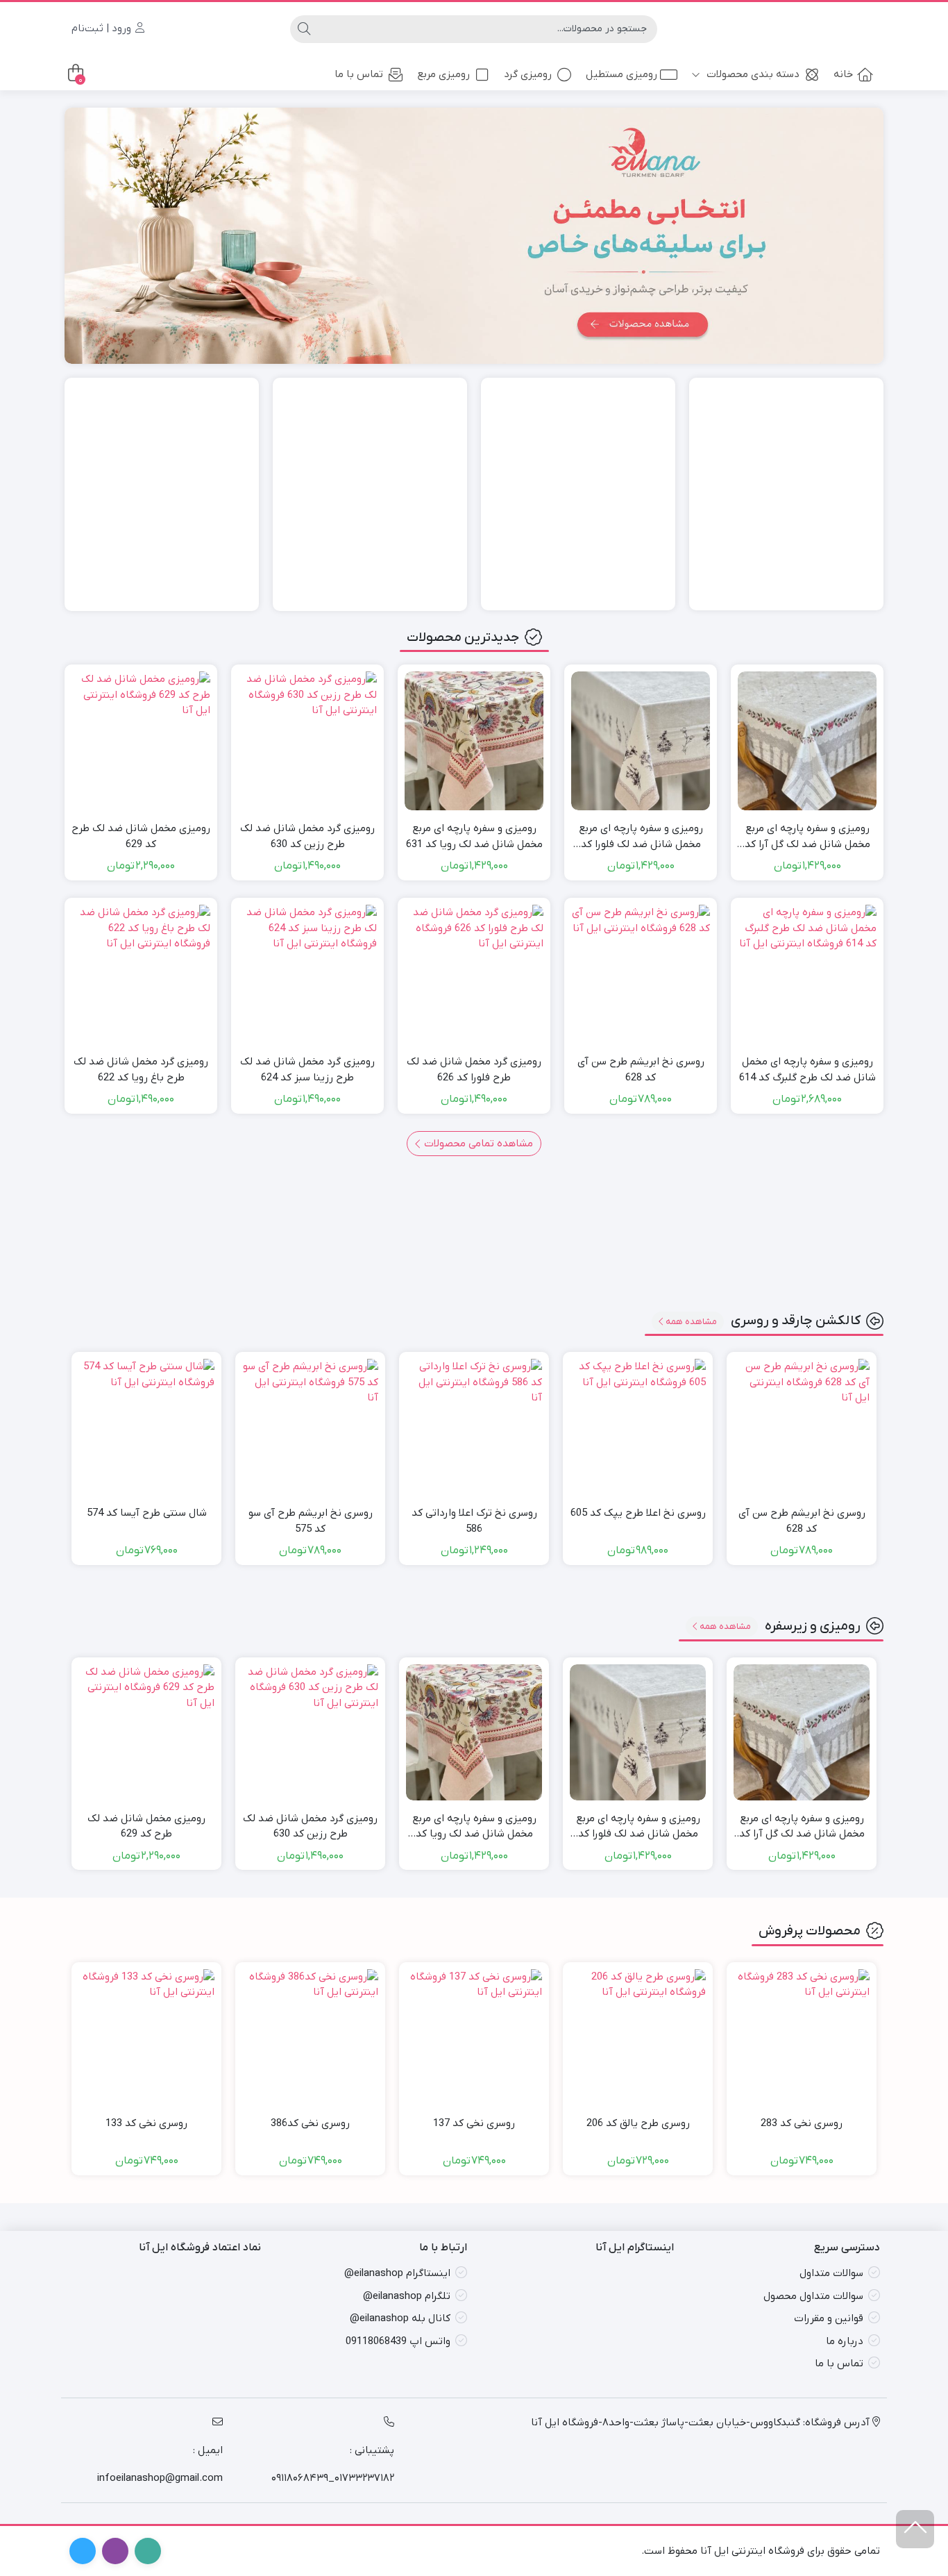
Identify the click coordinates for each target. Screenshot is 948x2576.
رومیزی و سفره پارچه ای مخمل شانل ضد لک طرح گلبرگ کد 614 (807, 1070)
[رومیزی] (786, 494)
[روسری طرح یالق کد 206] (638, 2037)
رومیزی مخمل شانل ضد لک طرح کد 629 (141, 836)
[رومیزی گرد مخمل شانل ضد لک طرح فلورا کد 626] (474, 974)
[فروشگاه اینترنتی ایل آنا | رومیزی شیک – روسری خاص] (824, 28)
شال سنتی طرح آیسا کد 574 (147, 1513)
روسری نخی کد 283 (802, 2123)
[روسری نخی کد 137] (474, 2037)
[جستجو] (304, 29)
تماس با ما (359, 74)
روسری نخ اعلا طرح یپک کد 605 (638, 1513)
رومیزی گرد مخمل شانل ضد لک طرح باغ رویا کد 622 (141, 1070)
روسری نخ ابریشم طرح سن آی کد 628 (641, 1070)
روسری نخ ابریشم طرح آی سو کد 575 (311, 1521)
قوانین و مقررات (829, 2318)
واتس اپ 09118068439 (398, 2341)
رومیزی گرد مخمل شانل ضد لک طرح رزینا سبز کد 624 (307, 1070)
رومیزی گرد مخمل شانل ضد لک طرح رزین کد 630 (307, 836)
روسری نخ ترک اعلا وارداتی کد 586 (474, 1521)
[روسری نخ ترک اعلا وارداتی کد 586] (474, 1427)
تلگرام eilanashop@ (407, 2295)
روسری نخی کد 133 (146, 2123)
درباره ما (845, 2341)
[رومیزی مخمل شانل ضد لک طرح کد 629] (141, 741)
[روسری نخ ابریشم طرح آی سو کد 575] (310, 1427)
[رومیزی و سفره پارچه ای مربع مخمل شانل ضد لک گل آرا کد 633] (807, 741)
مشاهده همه (691, 1322)
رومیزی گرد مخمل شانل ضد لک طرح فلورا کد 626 (474, 1070)
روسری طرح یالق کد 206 (638, 2123)
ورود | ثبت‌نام (103, 28)
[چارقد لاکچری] (162, 494)
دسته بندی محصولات (752, 74)
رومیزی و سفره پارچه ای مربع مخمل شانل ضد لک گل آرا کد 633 (807, 837)
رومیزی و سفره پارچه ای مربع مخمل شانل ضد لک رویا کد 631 (474, 836)
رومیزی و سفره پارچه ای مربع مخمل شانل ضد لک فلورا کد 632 (641, 837)
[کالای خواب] (370, 494)
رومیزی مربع (443, 74)
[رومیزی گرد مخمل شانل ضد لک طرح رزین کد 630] (307, 741)
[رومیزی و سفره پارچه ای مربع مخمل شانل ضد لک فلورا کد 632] (641, 741)
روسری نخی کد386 (310, 2123)
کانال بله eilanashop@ (400, 2318)
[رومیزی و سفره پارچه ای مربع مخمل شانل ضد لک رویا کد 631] (474, 741)
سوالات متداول (831, 2273)
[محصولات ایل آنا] (474, 235)
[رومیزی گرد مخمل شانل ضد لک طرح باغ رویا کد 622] (141, 974)
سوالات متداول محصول (813, 2295)
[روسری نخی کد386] (310, 2037)
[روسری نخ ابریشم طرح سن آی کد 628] (641, 974)
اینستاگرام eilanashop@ (397, 2273)
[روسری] (578, 494)
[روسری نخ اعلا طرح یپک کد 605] (638, 1427)
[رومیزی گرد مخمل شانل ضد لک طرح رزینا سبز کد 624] (307, 974)
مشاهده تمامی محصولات (477, 1144)
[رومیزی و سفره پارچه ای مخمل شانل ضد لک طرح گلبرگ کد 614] (807, 974)
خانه (843, 74)
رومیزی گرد (528, 74)
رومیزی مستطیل (621, 74)
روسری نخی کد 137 (474, 2123)
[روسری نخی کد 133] (146, 2037)
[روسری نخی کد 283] (802, 2037)
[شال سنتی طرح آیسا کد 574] (146, 1427)
